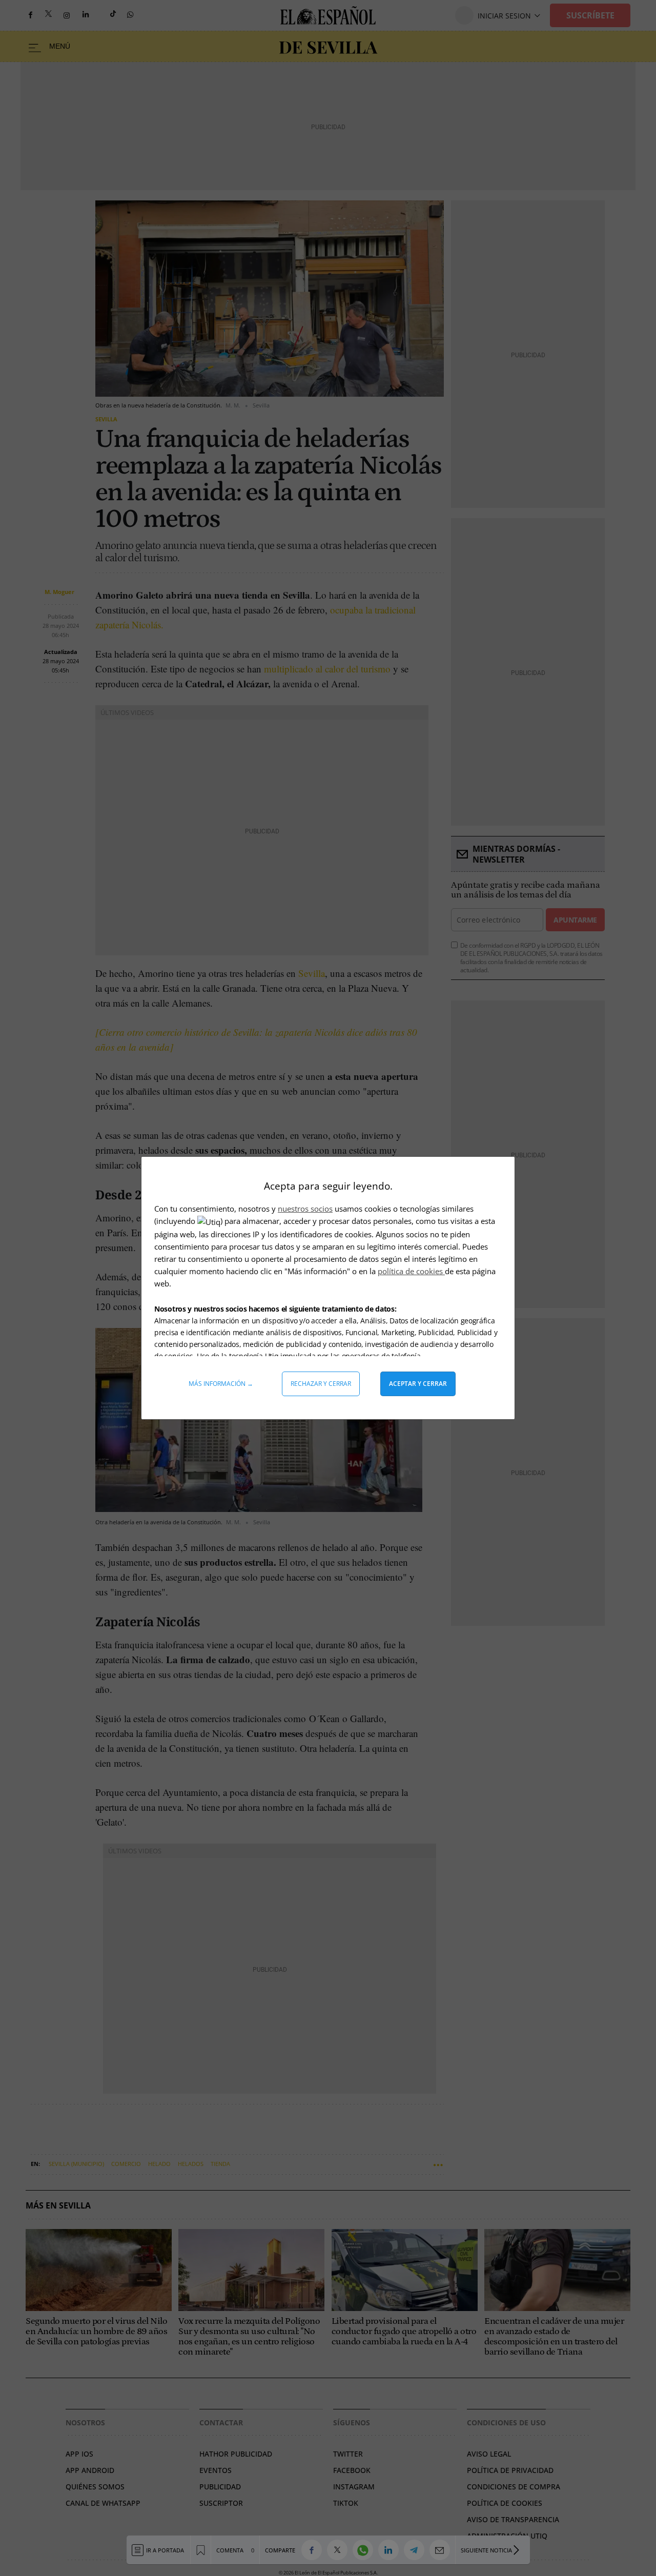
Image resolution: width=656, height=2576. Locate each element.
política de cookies (411, 1271)
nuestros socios (305, 1209)
